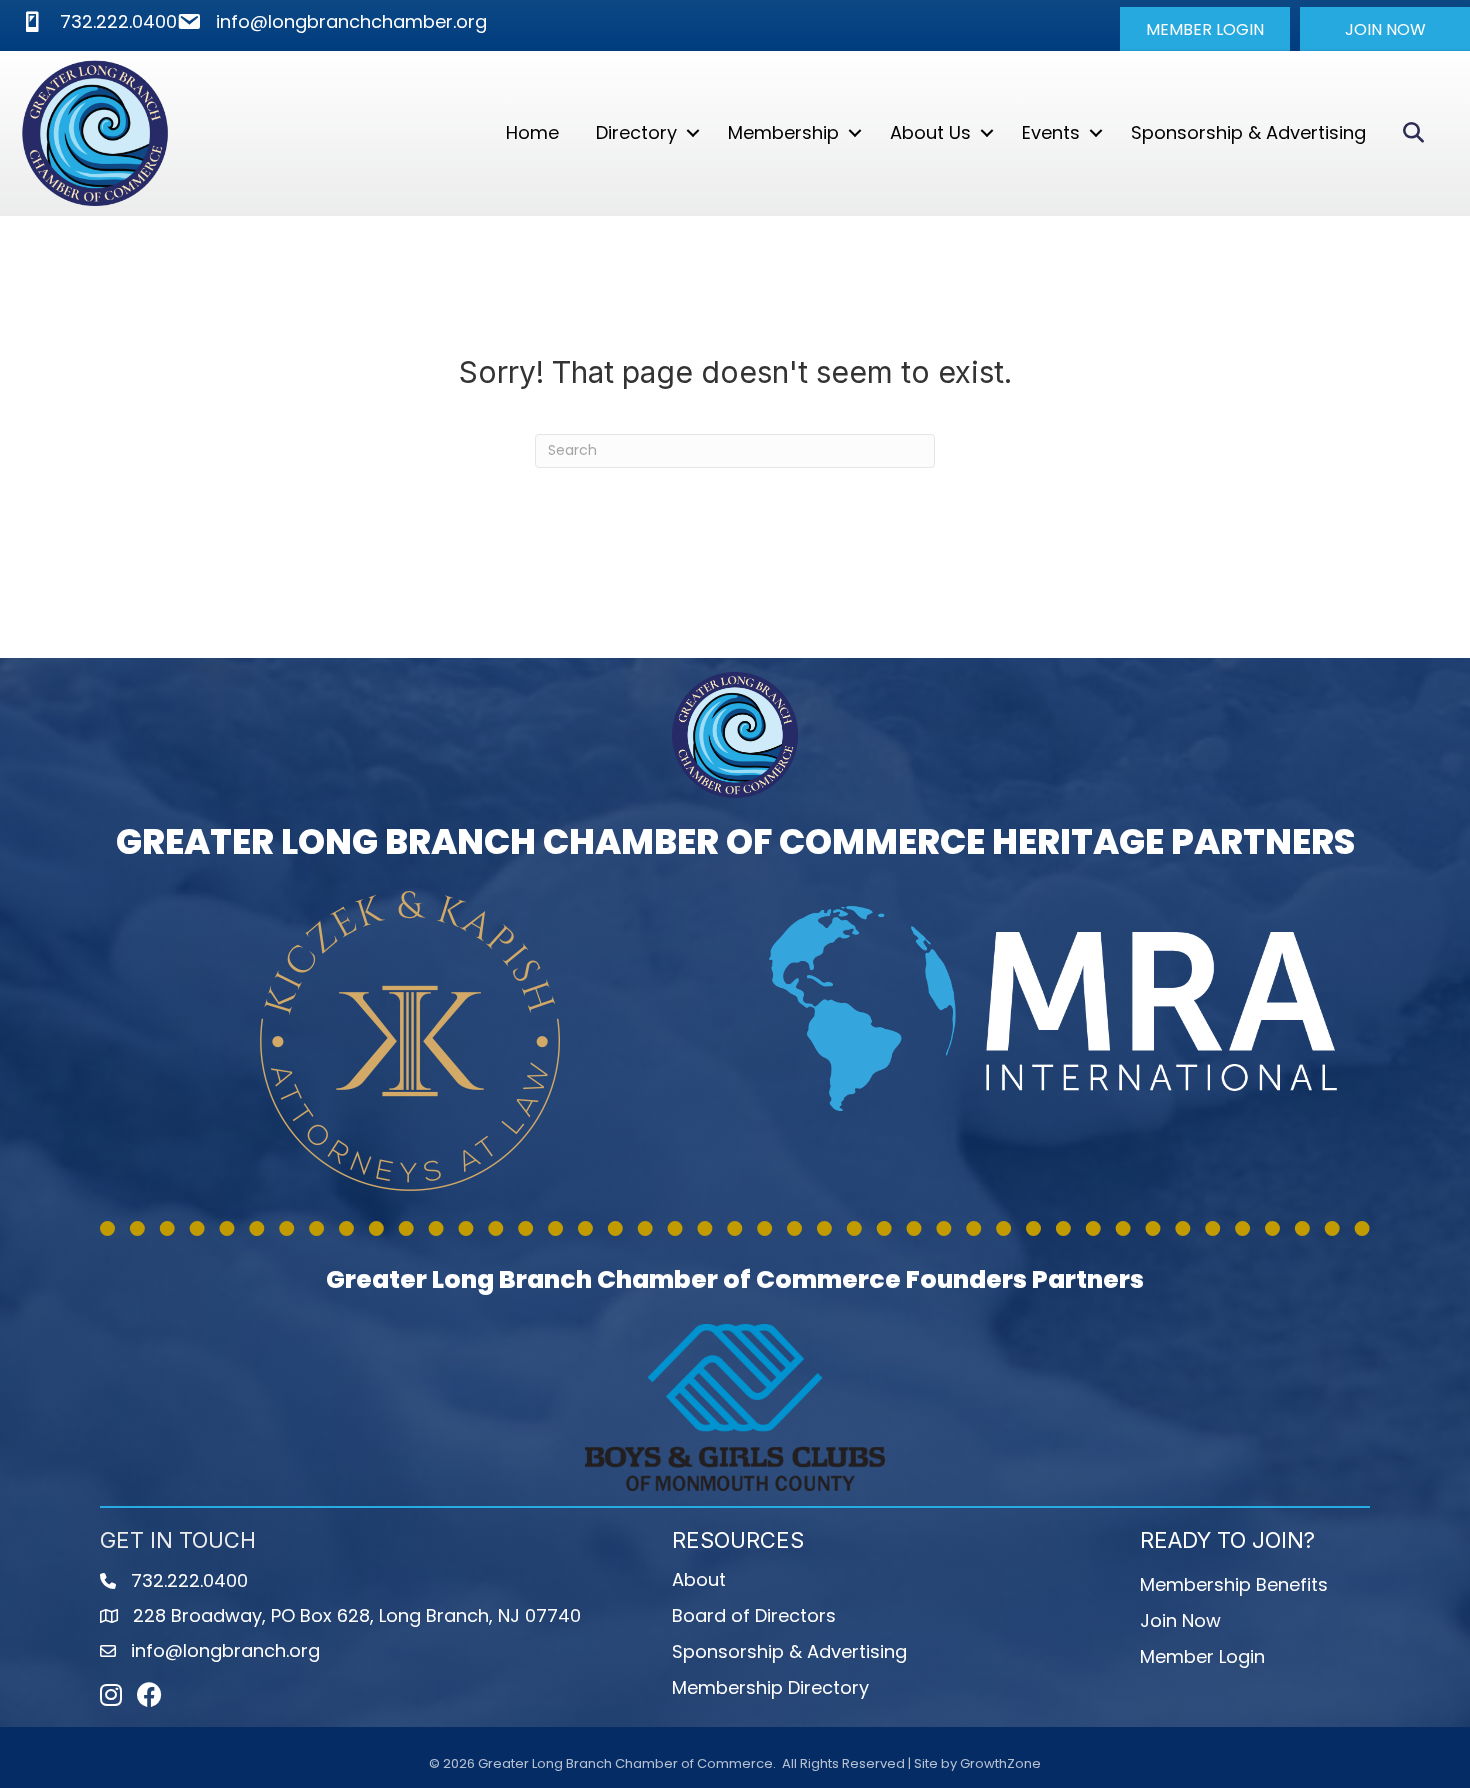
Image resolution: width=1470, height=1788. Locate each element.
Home (532, 132)
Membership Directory (770, 1687)
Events (1051, 132)
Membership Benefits (1234, 1584)
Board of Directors (754, 1615)
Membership (783, 132)
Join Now (1180, 1620)
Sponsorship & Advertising (1248, 132)
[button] (1205, 29)
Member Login (1202, 1656)
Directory (636, 132)
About (699, 1579)
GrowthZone (1000, 1763)
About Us (930, 132)
